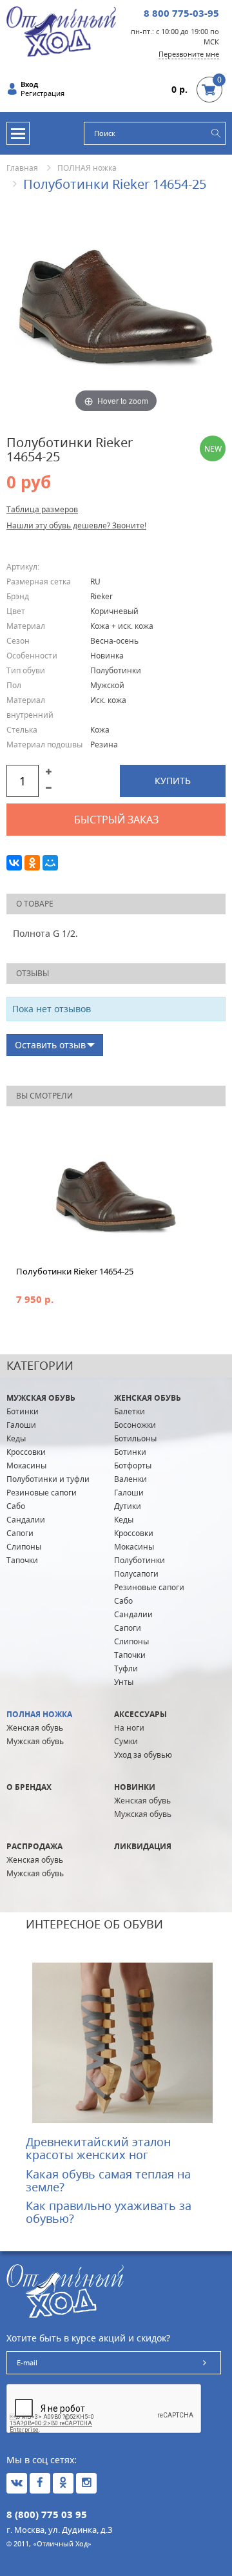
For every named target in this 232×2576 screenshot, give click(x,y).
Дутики (128, 1506)
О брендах (29, 1787)
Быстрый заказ (116, 820)
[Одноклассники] (32, 863)
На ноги (129, 1728)
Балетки (130, 1411)
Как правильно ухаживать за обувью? (109, 2212)
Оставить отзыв (50, 1045)
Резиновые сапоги (42, 1493)
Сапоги (20, 1533)
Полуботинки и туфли (48, 1479)
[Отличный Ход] (61, 31)
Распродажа (34, 1846)
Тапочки (22, 1560)
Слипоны (24, 1547)
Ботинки (23, 1411)
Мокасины (26, 1466)
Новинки (135, 1787)
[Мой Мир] (50, 863)
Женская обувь (148, 1398)
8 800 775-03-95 (181, 13)
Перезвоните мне (189, 54)
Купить (173, 781)
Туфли (126, 1668)
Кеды (16, 1438)
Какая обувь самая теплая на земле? (108, 2180)
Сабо (16, 1506)
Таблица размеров (42, 509)
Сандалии (26, 1520)
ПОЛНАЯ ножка (87, 168)
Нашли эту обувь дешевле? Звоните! (76, 525)
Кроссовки (26, 1452)
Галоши (21, 1425)
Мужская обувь (41, 1398)
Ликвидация (143, 1846)
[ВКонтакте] (14, 863)
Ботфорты (133, 1466)
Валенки (130, 1479)
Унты (124, 1682)
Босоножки (135, 1425)
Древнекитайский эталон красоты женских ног (98, 2148)
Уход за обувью (143, 1755)
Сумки (126, 1741)
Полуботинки (140, 1560)
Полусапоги (136, 1574)
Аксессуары (140, 1714)
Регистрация (43, 93)
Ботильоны (135, 1438)
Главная (22, 168)
